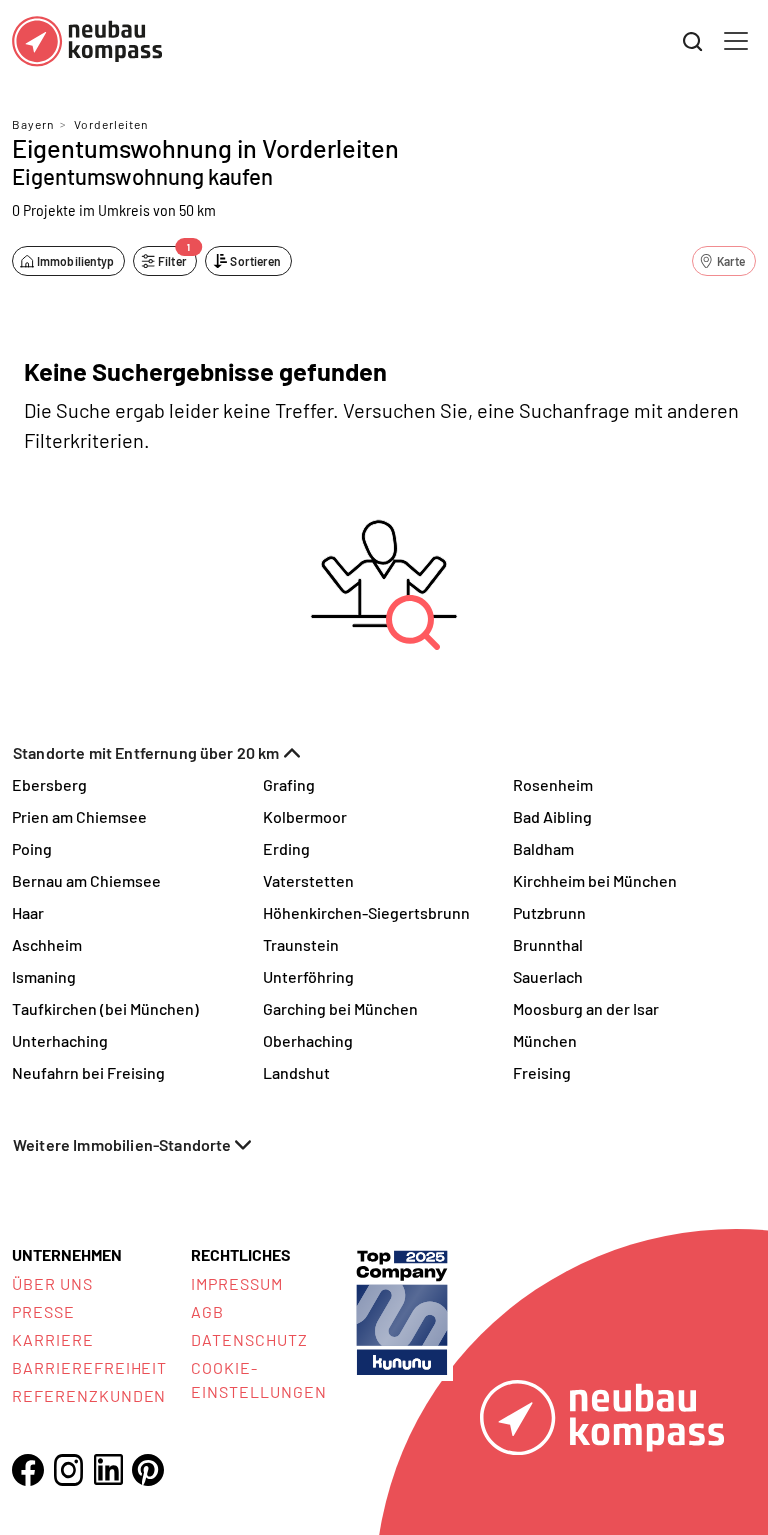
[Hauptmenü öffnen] (736, 41)
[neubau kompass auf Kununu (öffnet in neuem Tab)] (402, 1310)
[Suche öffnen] (693, 42)
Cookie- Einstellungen (258, 1379)
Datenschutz (249, 1339)
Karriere (53, 1339)
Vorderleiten (111, 124)
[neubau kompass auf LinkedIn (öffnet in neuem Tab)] (108, 1469)
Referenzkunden (89, 1395)
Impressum (237, 1283)
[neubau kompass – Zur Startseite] (87, 41)
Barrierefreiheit (89, 1367)
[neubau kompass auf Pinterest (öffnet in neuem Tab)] (148, 1470)
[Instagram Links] (68, 1470)
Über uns (52, 1283)
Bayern (33, 124)
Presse (43, 1311)
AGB (207, 1311)
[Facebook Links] (28, 1470)
